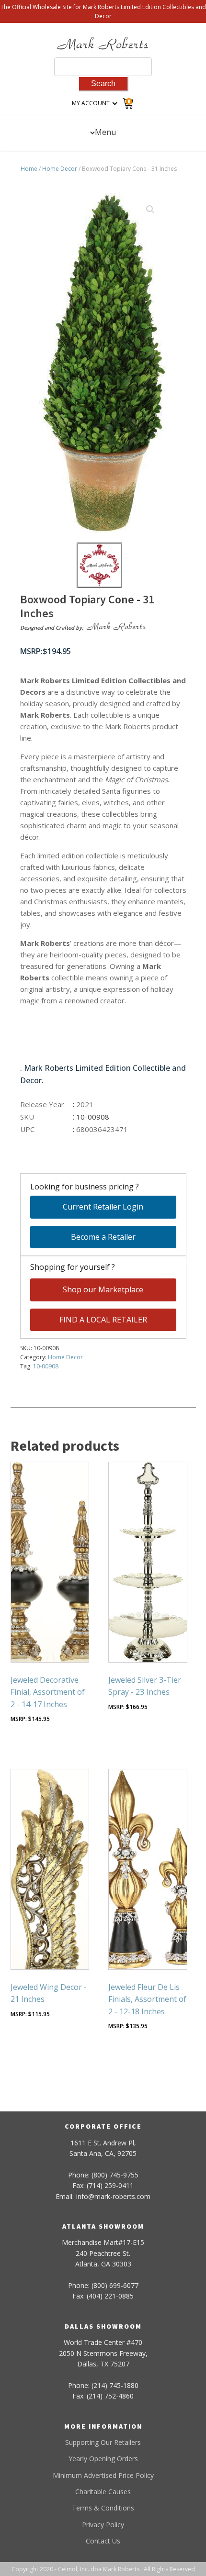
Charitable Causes (103, 2492)
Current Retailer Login (103, 1207)
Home (29, 169)
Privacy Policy (103, 2525)
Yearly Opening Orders (103, 2459)
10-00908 (46, 1366)
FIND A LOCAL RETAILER (103, 1320)
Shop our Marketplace (103, 1289)
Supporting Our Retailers (103, 2442)
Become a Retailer (103, 1237)
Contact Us (103, 2541)
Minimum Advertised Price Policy (103, 2475)
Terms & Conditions (103, 2508)
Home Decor (60, 169)
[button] (150, 210)
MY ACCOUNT (91, 103)
